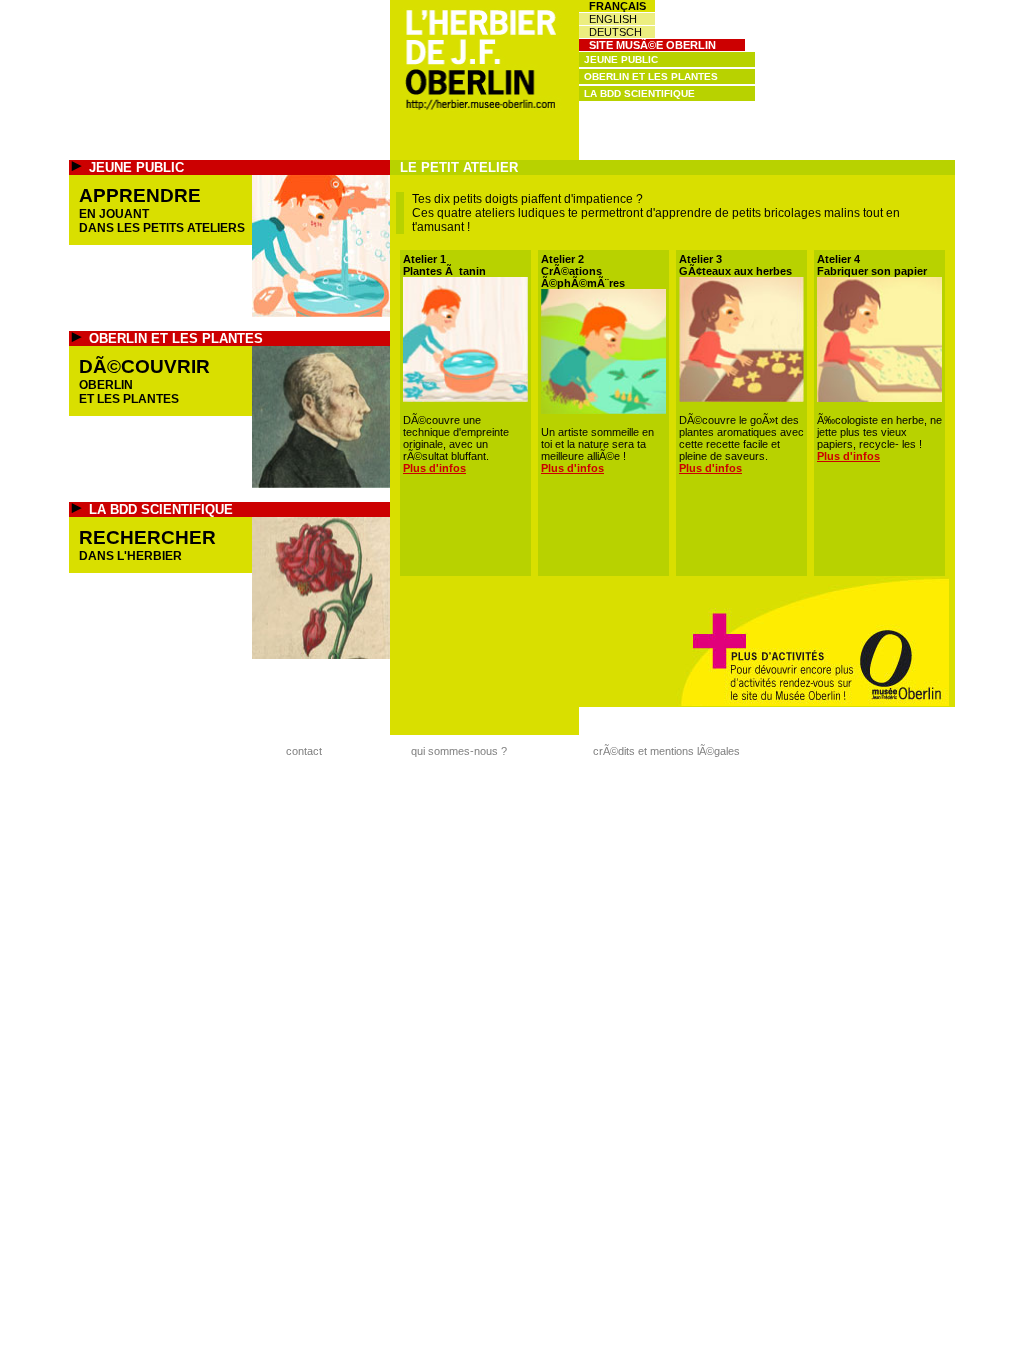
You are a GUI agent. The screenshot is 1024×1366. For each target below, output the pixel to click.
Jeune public (621, 59)
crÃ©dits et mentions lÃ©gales (666, 751)
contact (304, 751)
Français (617, 6)
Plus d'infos (434, 468)
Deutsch (615, 32)
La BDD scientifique (639, 93)
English (613, 19)
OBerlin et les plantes (651, 76)
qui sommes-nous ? (459, 751)
